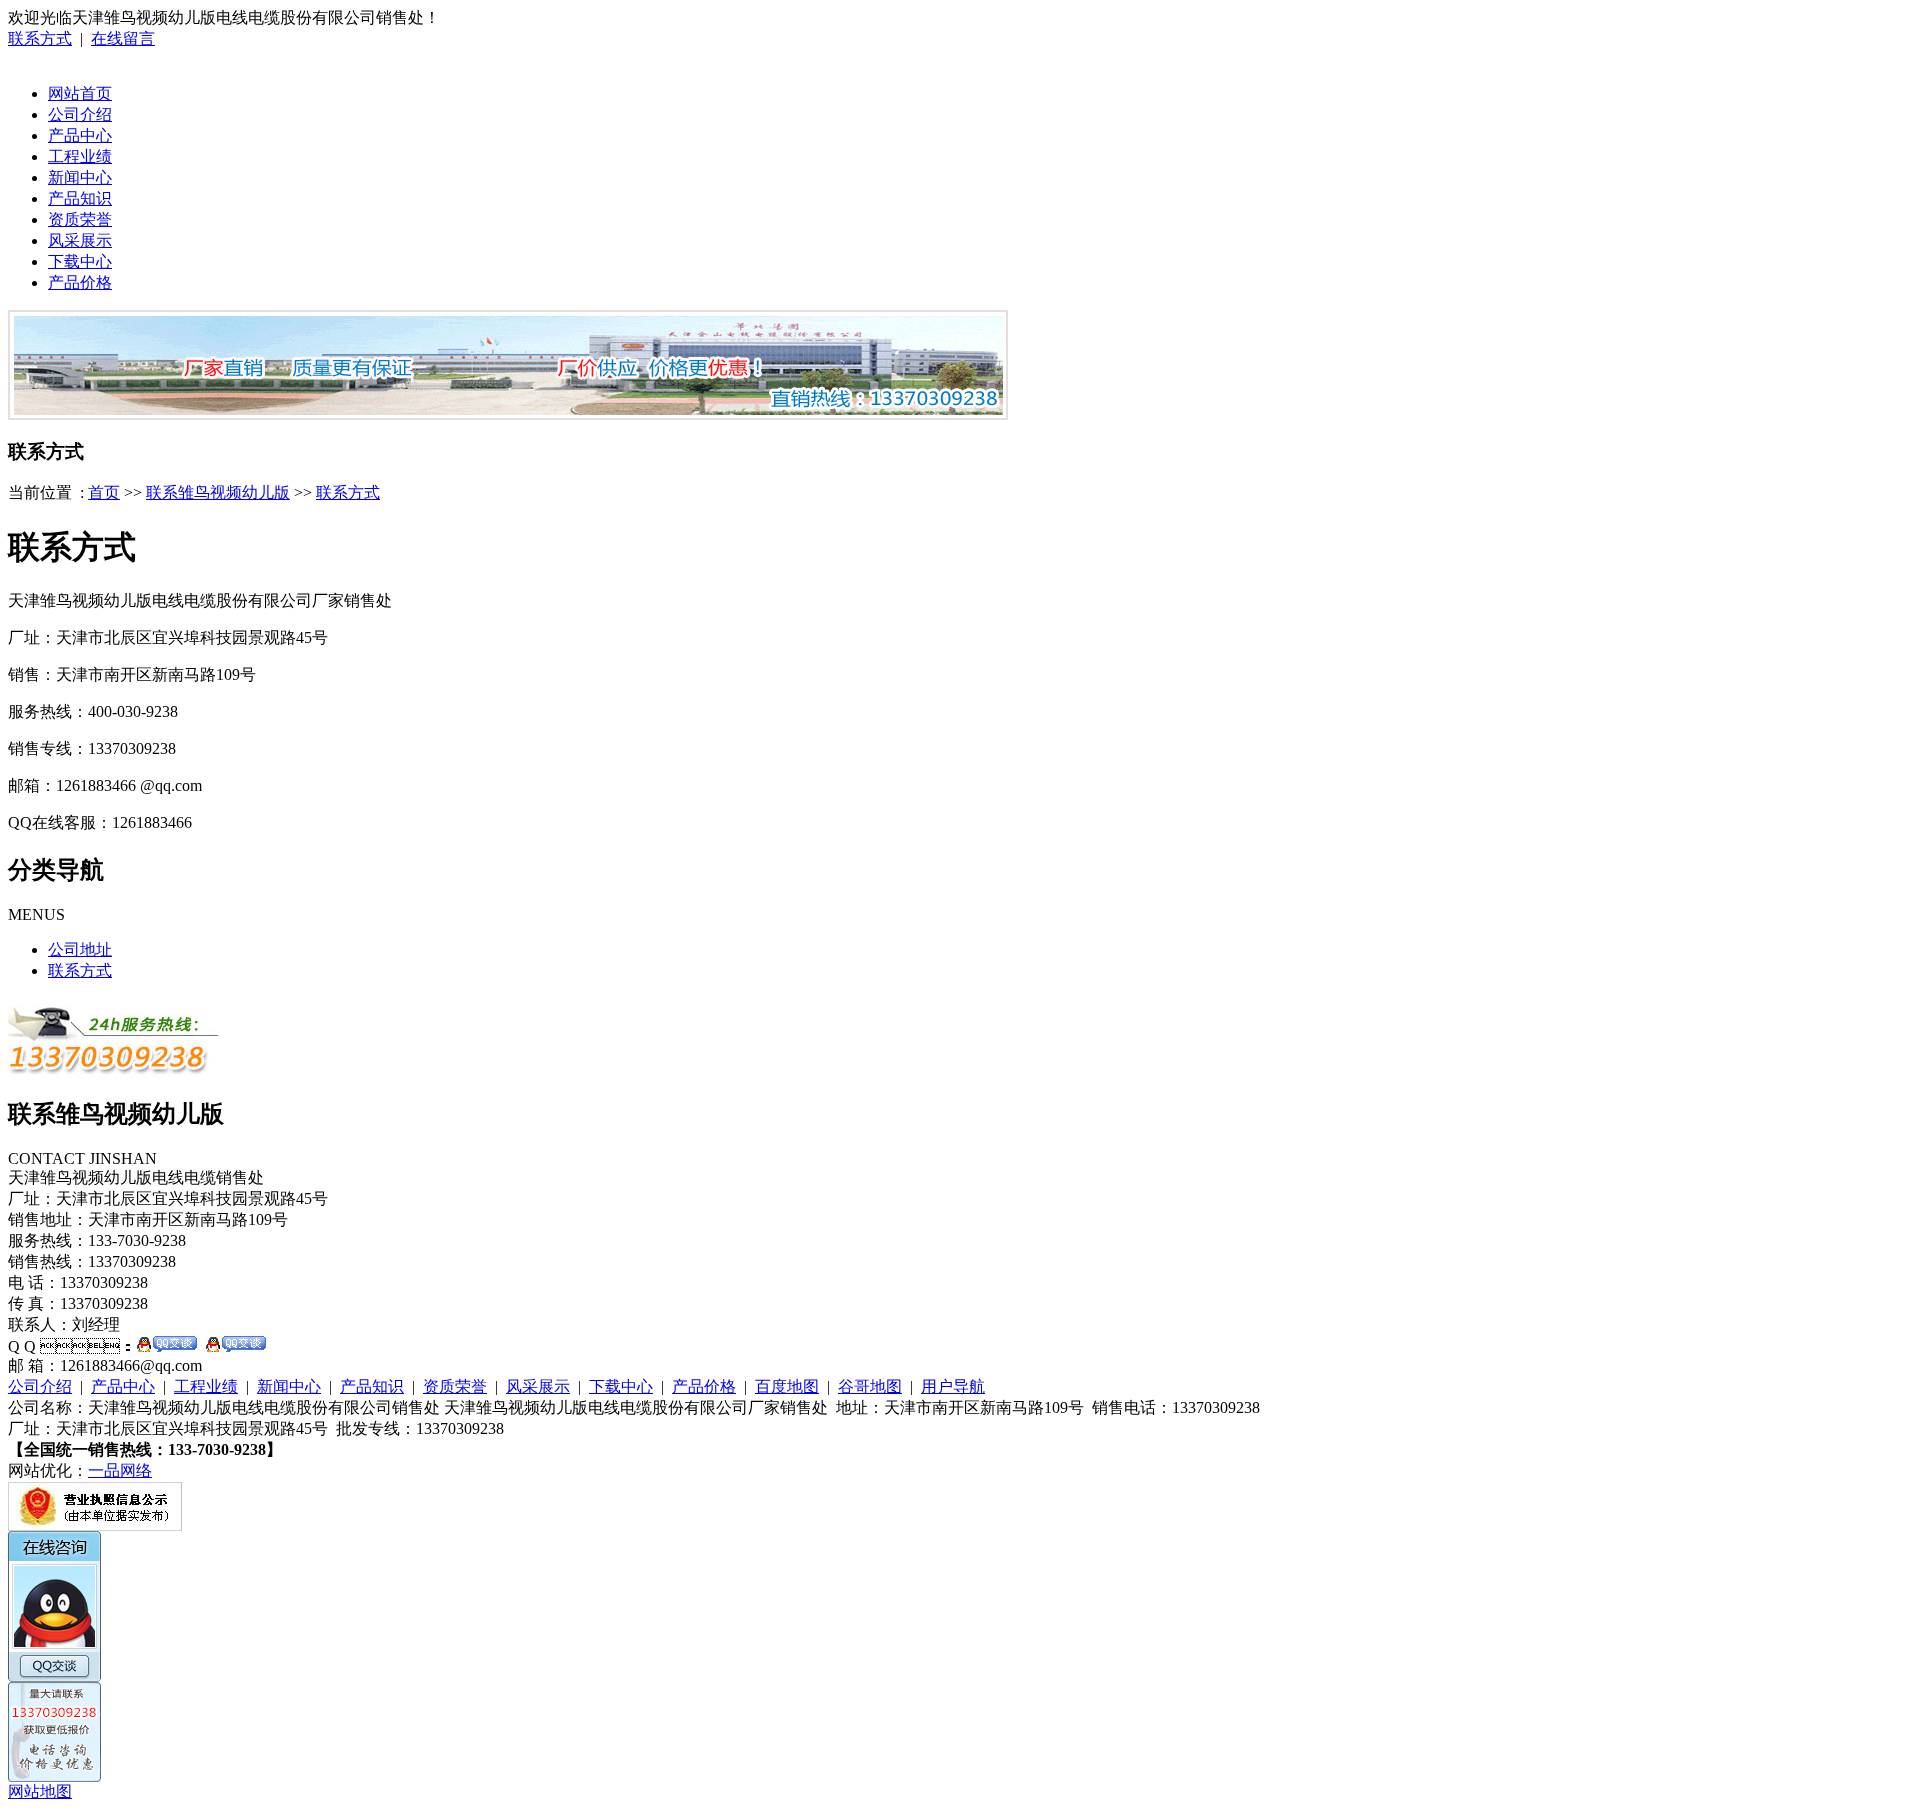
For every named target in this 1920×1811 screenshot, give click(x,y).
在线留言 (123, 38)
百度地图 (787, 1386)
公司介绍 (80, 114)
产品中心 (80, 135)
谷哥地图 (870, 1386)
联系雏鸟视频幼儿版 (218, 492)
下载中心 (80, 261)
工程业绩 (80, 156)
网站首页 (80, 93)
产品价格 (80, 282)
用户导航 (953, 1386)
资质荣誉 (80, 219)
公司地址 (80, 949)
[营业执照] (95, 1525)
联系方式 (40, 38)
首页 (104, 492)
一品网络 (120, 1470)
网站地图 (40, 1791)
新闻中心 (80, 177)
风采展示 (80, 240)
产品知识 (80, 198)
